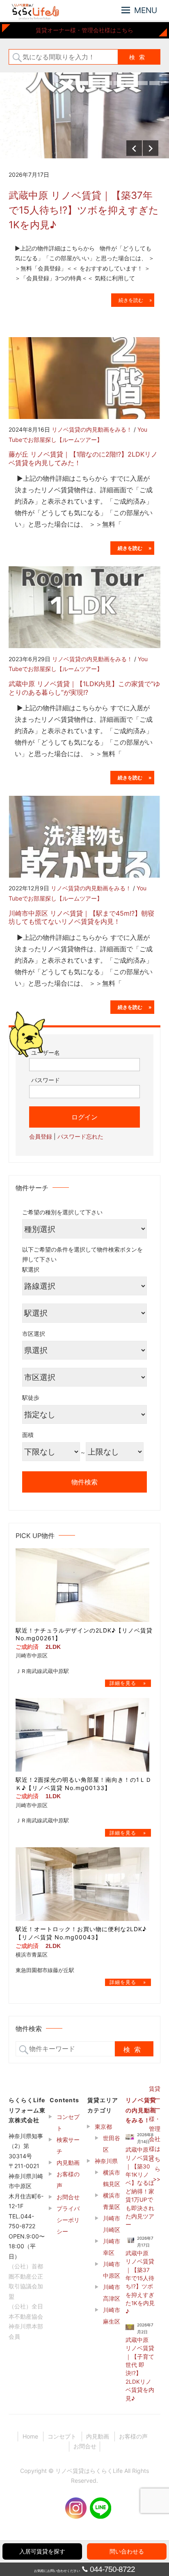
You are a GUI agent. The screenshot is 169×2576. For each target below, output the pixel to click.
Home (30, 2436)
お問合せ (68, 2197)
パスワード (46, 1080)
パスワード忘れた (80, 1136)
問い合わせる (127, 2551)
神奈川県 (106, 2161)
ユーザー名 (46, 1053)
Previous (134, 148)
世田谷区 (112, 2144)
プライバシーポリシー (68, 2220)
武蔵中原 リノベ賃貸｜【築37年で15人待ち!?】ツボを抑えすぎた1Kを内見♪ (84, 210)
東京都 (103, 2127)
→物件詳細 (128, 1683)
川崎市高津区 (112, 2293)
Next (151, 148)
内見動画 (68, 2163)
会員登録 (41, 1136)
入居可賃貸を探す (42, 2551)
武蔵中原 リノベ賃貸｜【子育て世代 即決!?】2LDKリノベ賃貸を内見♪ (140, 2369)
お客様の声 (68, 2180)
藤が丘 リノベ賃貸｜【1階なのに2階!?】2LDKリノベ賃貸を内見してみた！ (83, 458)
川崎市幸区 (112, 2247)
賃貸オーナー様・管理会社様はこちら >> (155, 2134)
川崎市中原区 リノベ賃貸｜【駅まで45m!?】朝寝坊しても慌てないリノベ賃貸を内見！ (81, 918)
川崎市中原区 (112, 2270)
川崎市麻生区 (112, 2316)
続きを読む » (133, 300)
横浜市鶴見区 (112, 2178)
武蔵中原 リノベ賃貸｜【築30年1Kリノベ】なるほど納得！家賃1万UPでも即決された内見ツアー (140, 2187)
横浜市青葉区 (112, 2201)
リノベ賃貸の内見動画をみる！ (92, 429)
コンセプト (68, 2122)
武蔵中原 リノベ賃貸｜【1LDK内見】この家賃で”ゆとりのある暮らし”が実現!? (84, 688)
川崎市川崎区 (112, 2224)
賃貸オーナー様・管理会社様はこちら (84, 30)
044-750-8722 (112, 2569)
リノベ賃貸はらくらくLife (89, 2471)
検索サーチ (68, 2145)
